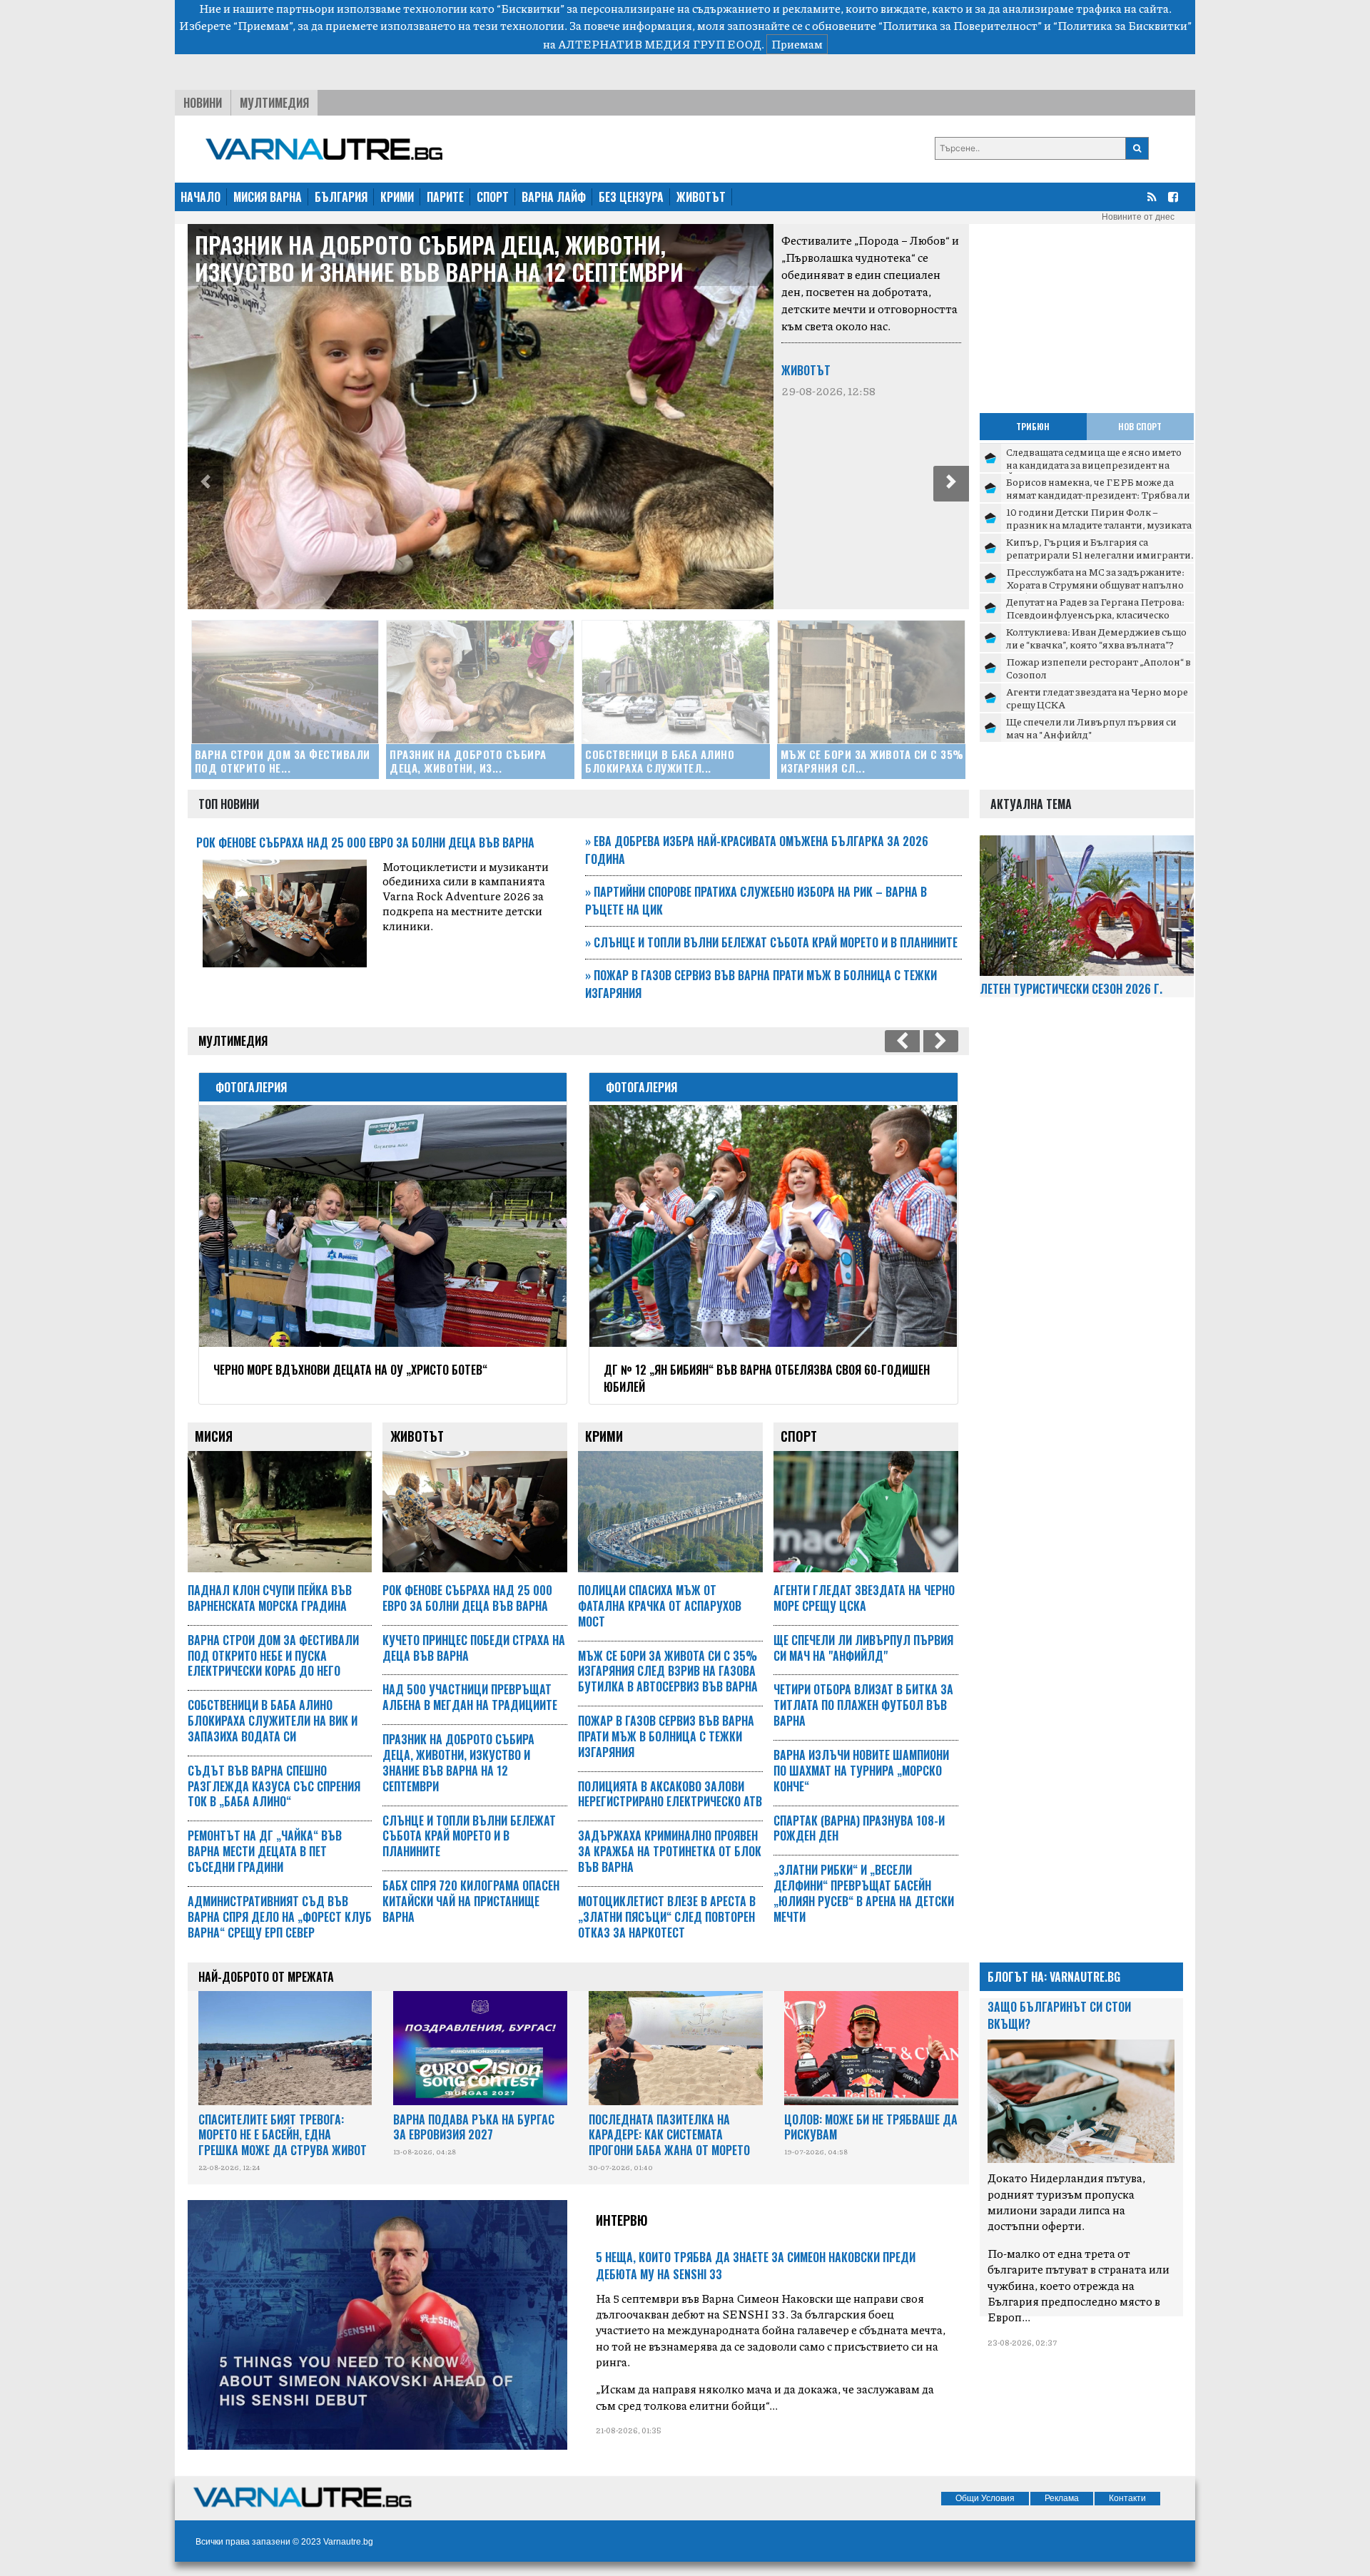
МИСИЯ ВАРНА (268, 197)
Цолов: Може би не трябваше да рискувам (871, 2127)
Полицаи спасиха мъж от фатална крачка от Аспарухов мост (660, 1606)
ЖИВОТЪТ (701, 197)
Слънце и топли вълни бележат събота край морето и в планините (771, 942)
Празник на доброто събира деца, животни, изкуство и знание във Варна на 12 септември (439, 258)
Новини (203, 103)
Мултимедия (274, 103)
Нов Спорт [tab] (1140, 426)
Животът (806, 370)
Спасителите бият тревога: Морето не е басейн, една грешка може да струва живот (283, 2135)
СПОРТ (493, 197)
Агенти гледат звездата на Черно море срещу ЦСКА (1097, 698)
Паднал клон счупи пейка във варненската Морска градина (270, 1598)
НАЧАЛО (201, 197)
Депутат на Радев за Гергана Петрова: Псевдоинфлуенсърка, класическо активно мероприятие (1095, 614)
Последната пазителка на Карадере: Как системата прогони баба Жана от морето (669, 2135)
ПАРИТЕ (445, 197)
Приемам (797, 44)
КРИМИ (397, 197)
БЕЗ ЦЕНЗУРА (631, 197)
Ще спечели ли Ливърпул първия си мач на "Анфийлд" (1091, 728)
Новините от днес (1138, 217)
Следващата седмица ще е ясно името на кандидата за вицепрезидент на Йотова (1094, 464)
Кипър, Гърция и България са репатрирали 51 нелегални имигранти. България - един (1100, 554)
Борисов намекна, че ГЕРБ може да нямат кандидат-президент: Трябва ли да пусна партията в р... (1098, 494)
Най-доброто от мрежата (266, 1977)
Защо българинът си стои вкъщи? (1059, 2015)
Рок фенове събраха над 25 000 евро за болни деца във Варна (365, 842)
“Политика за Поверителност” (960, 25)
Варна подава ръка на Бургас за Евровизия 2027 (474, 2127)
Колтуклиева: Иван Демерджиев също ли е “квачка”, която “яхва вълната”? (1096, 638)
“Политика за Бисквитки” (1122, 25)
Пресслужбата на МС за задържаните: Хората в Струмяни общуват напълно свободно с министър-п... (1095, 584)
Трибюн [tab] (1033, 426)
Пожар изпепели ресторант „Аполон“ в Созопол (1098, 668)
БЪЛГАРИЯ (341, 197)
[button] (205, 484)
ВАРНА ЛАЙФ (554, 197)
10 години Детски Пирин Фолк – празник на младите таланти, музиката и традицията (1099, 524)
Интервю (622, 2220)
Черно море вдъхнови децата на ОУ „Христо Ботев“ (350, 1370)
